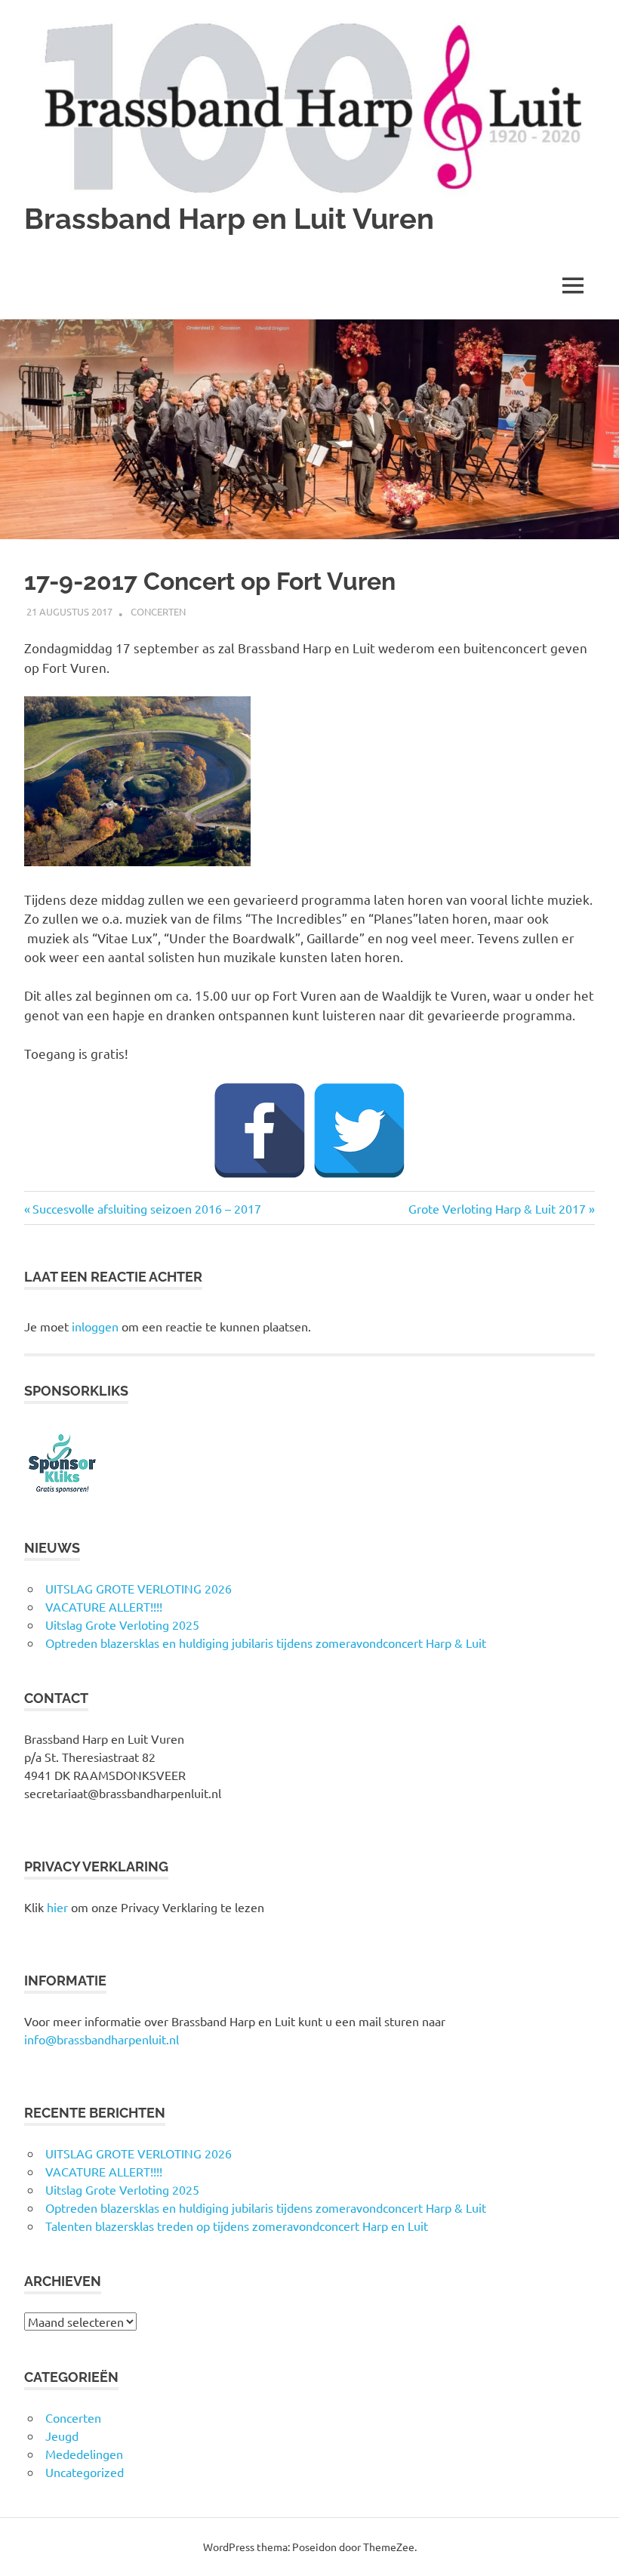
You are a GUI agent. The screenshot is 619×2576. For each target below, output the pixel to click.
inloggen (95, 1326)
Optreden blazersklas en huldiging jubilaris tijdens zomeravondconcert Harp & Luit (266, 1643)
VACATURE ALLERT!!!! (104, 1606)
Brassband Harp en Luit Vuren (229, 219)
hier (57, 1907)
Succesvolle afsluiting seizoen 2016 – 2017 (146, 1208)
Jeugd (62, 2436)
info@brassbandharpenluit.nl (102, 2039)
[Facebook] (260, 1131)
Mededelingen (84, 2454)
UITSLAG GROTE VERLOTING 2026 (139, 1588)
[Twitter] (359, 1131)
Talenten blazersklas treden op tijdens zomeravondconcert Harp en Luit (237, 2226)
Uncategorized (85, 2472)
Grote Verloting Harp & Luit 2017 (497, 1208)
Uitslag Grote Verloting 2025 (122, 1624)
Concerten (158, 611)
